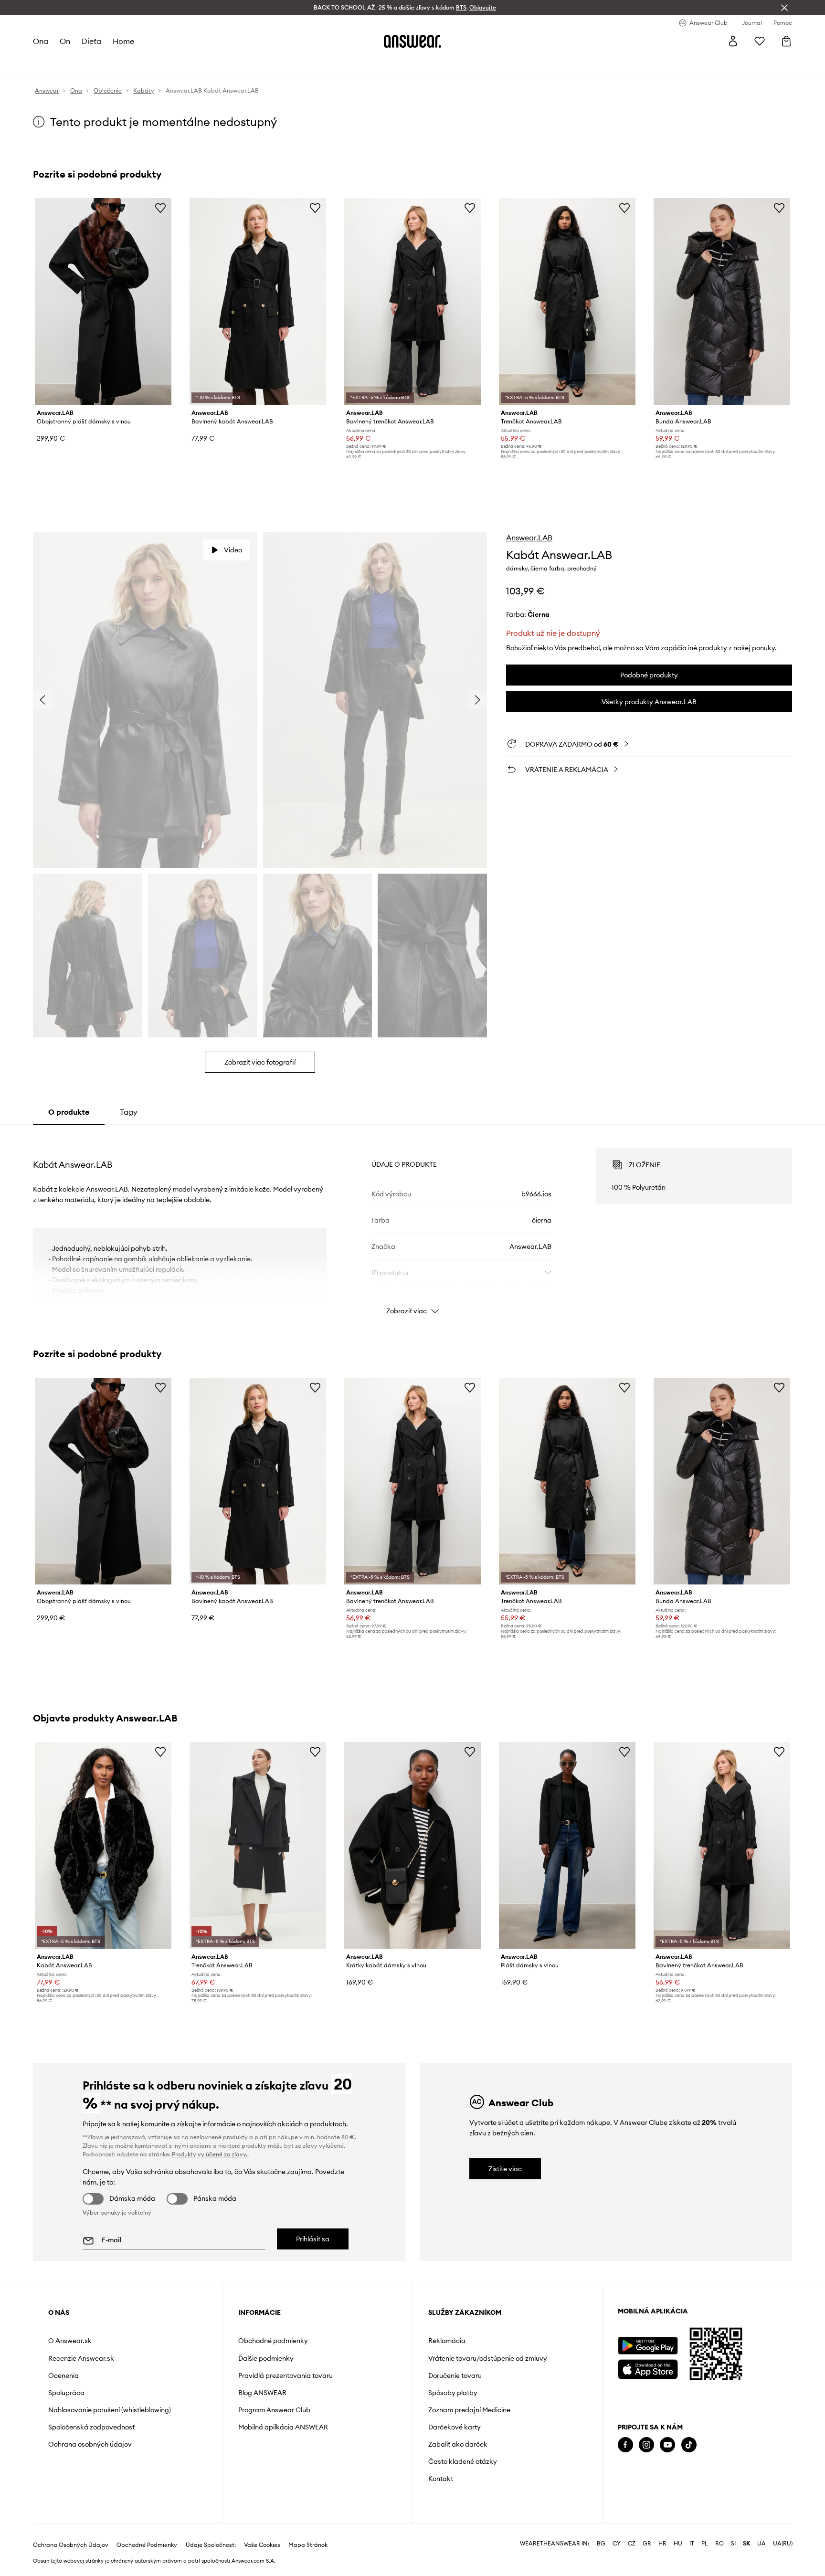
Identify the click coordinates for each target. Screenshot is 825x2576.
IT (692, 2544)
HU (678, 2544)
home (123, 41)
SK (746, 2544)
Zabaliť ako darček (458, 2444)
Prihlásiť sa (313, 2239)
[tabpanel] (412, 1223)
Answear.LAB (529, 538)
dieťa (91, 41)
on (65, 41)
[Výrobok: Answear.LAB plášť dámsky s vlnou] (567, 1845)
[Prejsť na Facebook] (625, 2445)
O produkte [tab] (69, 1112)
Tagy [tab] (129, 1112)
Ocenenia (63, 2375)
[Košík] (786, 41)
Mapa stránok (308, 2545)
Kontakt (441, 2479)
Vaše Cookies (262, 2545)
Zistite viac (505, 2169)
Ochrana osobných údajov (90, 2444)
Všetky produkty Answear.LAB (649, 702)
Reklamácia (447, 2341)
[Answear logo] (412, 41)
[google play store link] (648, 2346)
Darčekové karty (455, 2427)
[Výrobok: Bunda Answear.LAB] (722, 301)
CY (617, 2544)
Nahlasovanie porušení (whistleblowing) (110, 2410)
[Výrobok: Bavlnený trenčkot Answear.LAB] (412, 301)
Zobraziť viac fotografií (260, 1062)
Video (233, 550)
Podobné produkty (649, 675)
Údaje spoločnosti (211, 2545)
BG (601, 2544)
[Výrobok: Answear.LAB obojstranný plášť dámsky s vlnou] (103, 301)
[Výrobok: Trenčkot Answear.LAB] (567, 301)
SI (733, 2544)
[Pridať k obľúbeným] (160, 208)
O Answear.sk (70, 2341)
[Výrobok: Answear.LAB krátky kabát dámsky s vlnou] (412, 1845)
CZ (632, 2544)
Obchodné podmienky (273, 2341)
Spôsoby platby (453, 2393)
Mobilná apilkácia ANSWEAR (283, 2427)
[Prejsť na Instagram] (646, 2445)
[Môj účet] (733, 41)
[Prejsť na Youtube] (667, 2445)
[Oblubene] (760, 41)
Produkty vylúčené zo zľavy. (210, 2154)
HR (662, 2544)
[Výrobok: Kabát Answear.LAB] (103, 1845)
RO (719, 2544)
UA (762, 2544)
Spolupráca (66, 2393)
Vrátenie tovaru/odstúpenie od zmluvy (488, 2358)
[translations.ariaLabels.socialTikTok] (689, 2445)
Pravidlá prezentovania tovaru (286, 2375)
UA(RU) (783, 2544)
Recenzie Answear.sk (81, 2358)
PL (705, 2544)
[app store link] (648, 2368)
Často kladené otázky (463, 2461)
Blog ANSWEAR (262, 2393)
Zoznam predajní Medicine (469, 2410)
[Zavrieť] (784, 8)
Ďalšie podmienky (266, 2358)
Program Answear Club (274, 2410)
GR (647, 2544)
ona (41, 41)
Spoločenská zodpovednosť (91, 2427)
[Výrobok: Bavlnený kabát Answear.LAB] (258, 301)
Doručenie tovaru (455, 2375)
